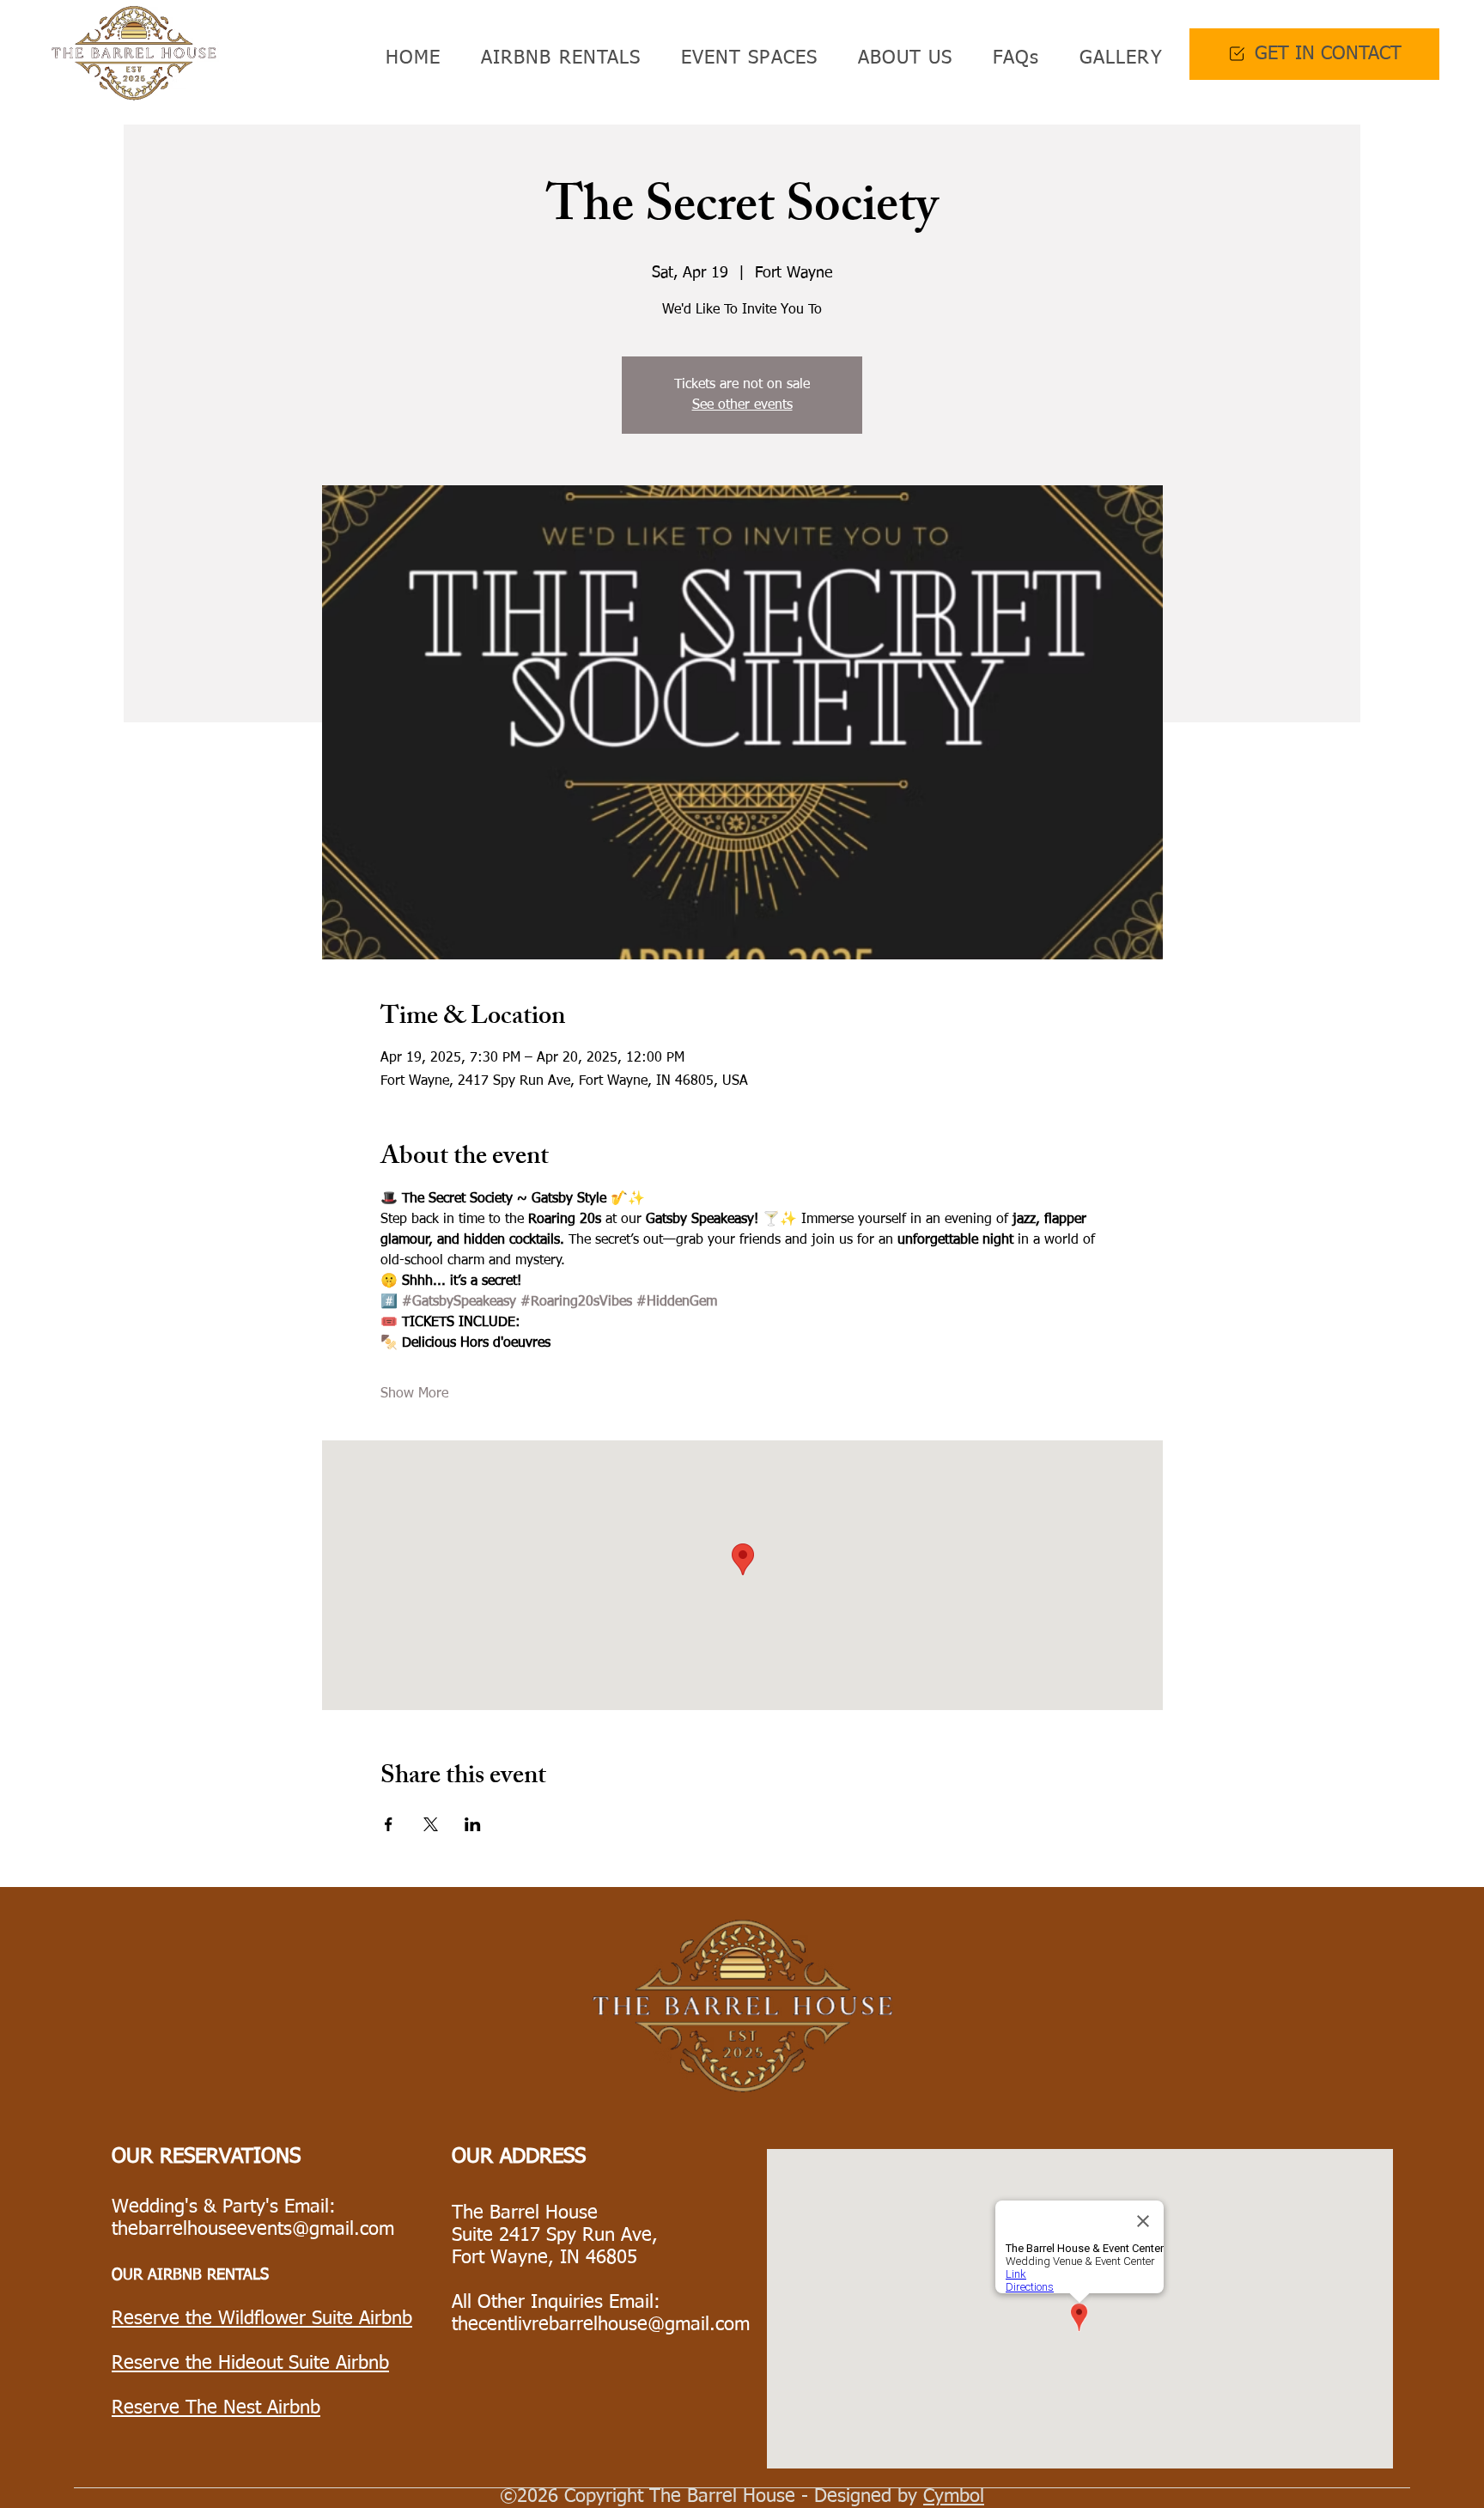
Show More (414, 1394)
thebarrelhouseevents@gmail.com (253, 2230)
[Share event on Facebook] (389, 1824)
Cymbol (954, 2497)
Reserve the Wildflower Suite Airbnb (262, 2319)
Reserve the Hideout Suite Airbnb (250, 2364)
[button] (555, 58)
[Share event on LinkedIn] (473, 1824)
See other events (742, 405)
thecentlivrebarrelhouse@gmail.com (601, 2325)
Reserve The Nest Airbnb (216, 2408)
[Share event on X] (431, 1824)
